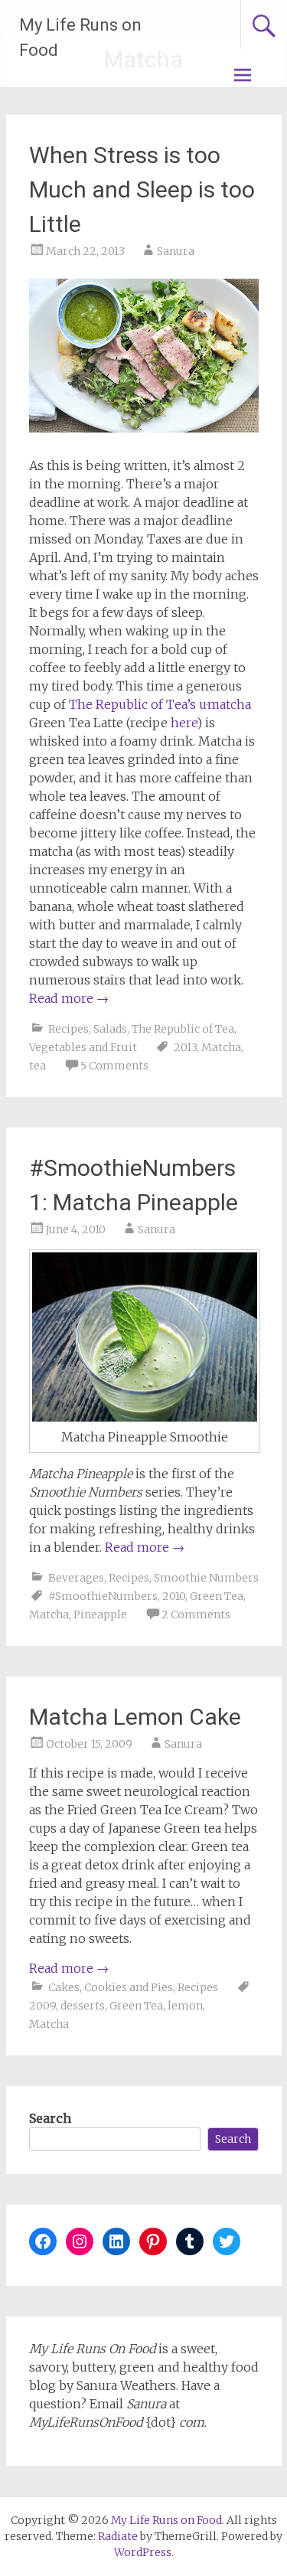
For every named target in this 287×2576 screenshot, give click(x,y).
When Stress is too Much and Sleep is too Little (142, 189)
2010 (174, 1596)
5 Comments (114, 1066)
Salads (110, 1029)
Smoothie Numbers (206, 1578)
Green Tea (217, 1596)
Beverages (76, 1578)
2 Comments (196, 1614)
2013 (185, 1047)
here (184, 723)
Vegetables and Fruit (83, 1047)
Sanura (176, 251)
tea (38, 1066)
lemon (185, 2006)
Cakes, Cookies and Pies (111, 1987)
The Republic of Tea (183, 1029)
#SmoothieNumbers (103, 1596)
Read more (69, 998)
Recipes (68, 1029)
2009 (42, 2006)
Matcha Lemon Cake (135, 1717)
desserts (83, 2006)
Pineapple (100, 1614)
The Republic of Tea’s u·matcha (160, 704)
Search (50, 2118)
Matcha (221, 1047)
